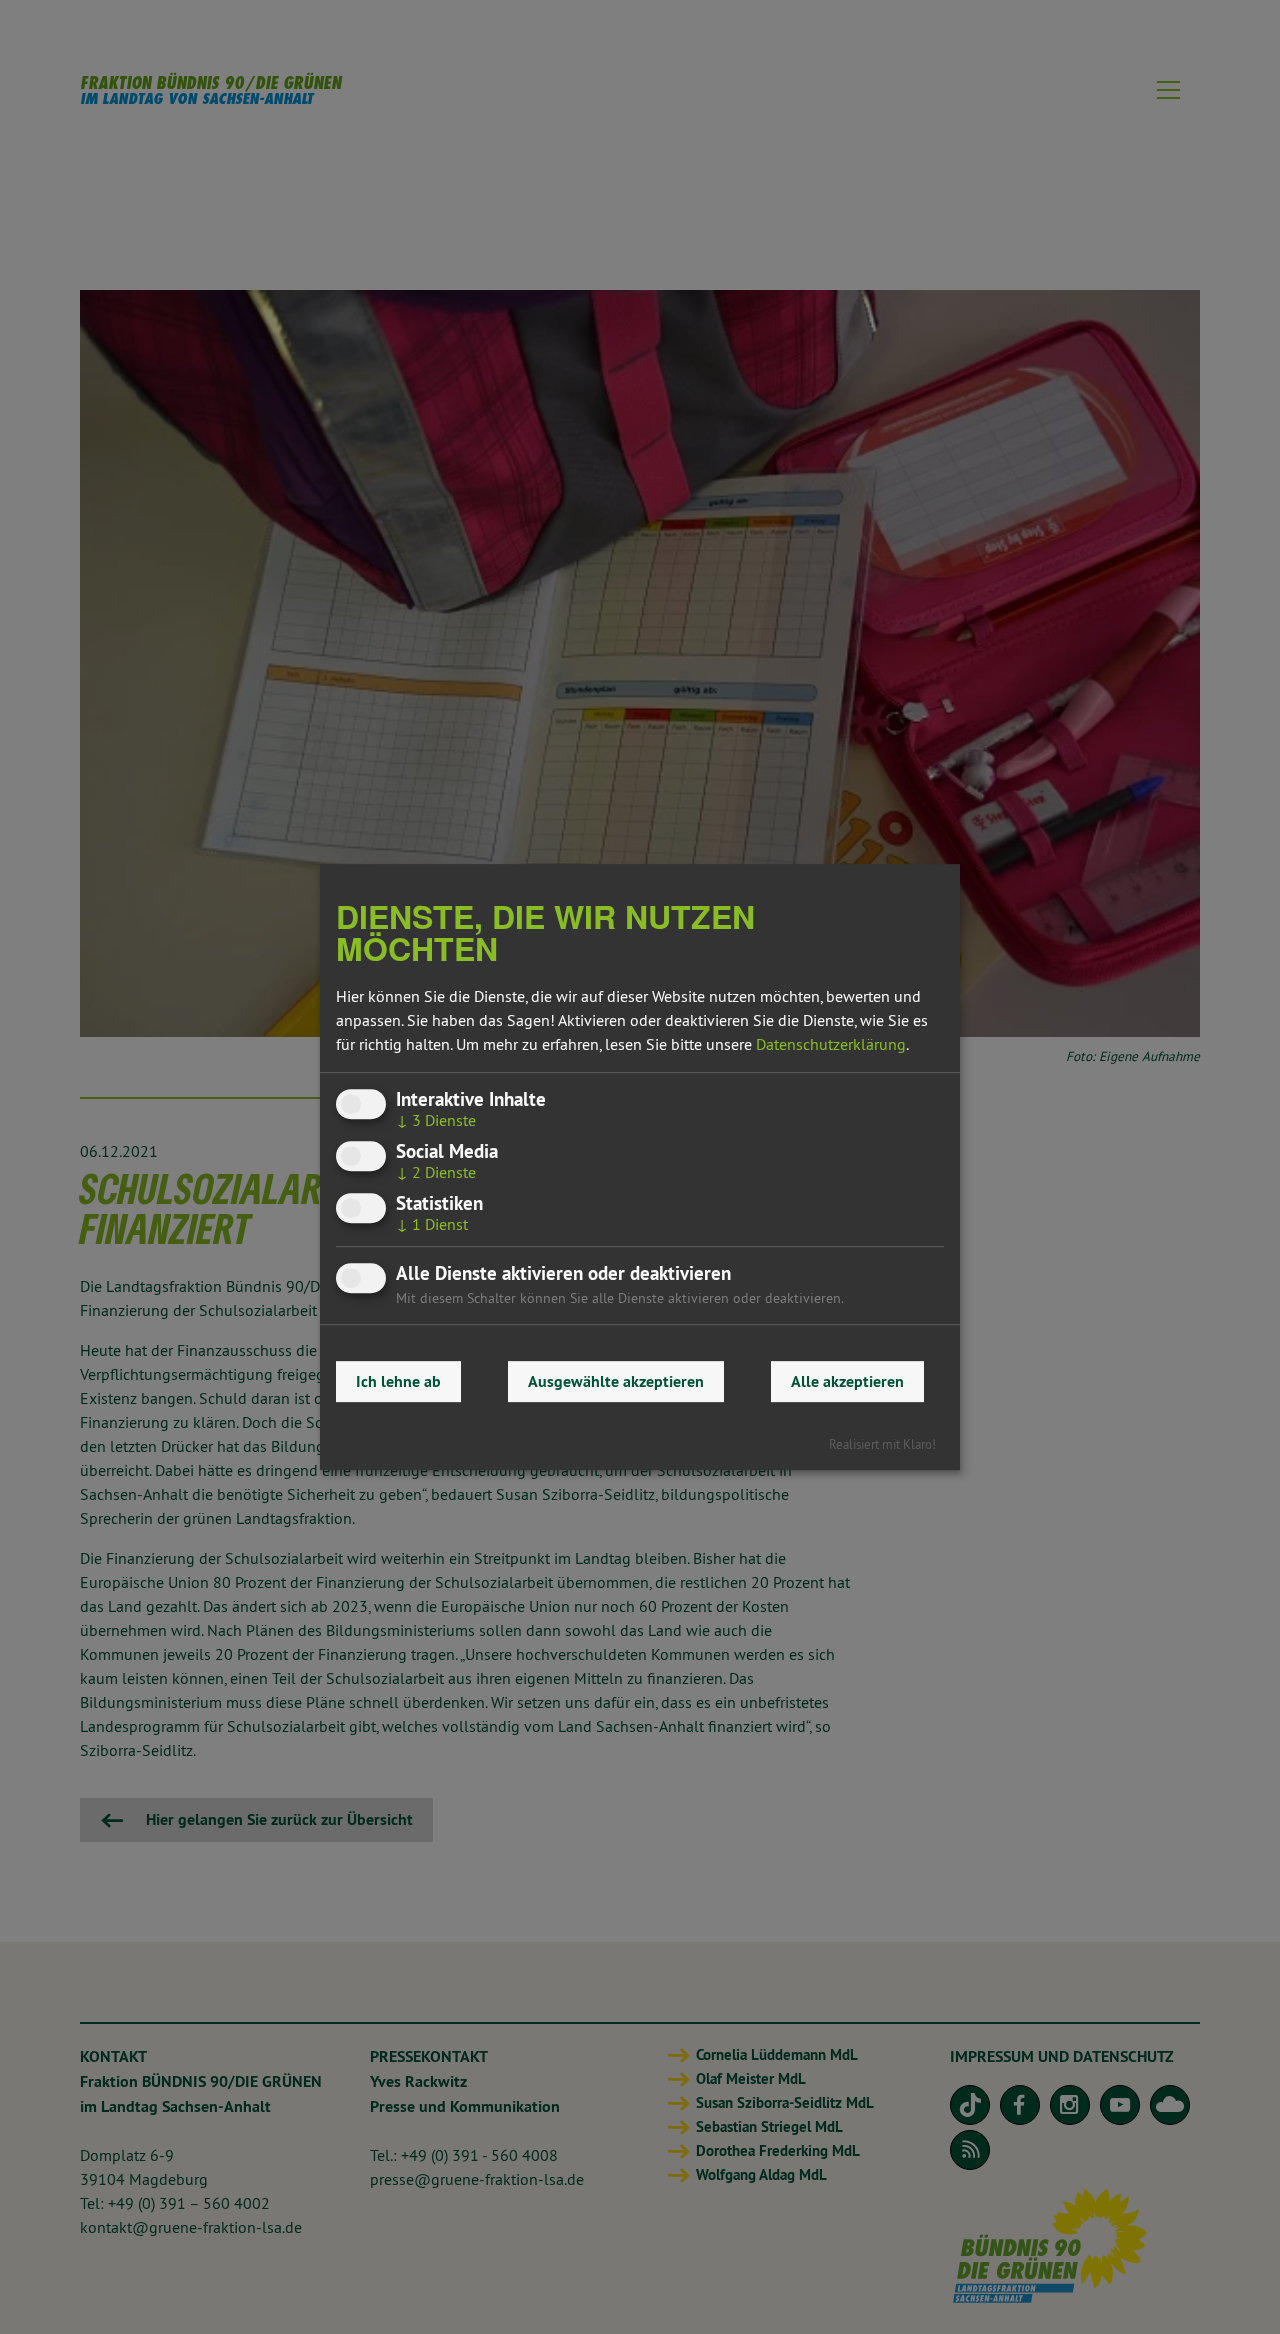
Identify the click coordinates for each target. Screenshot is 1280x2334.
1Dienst (432, 1225)
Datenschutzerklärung (831, 1044)
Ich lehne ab (398, 1381)
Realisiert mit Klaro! (882, 1444)
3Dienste (436, 1120)
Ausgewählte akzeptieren (616, 1381)
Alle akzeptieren (847, 1381)
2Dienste (436, 1172)
